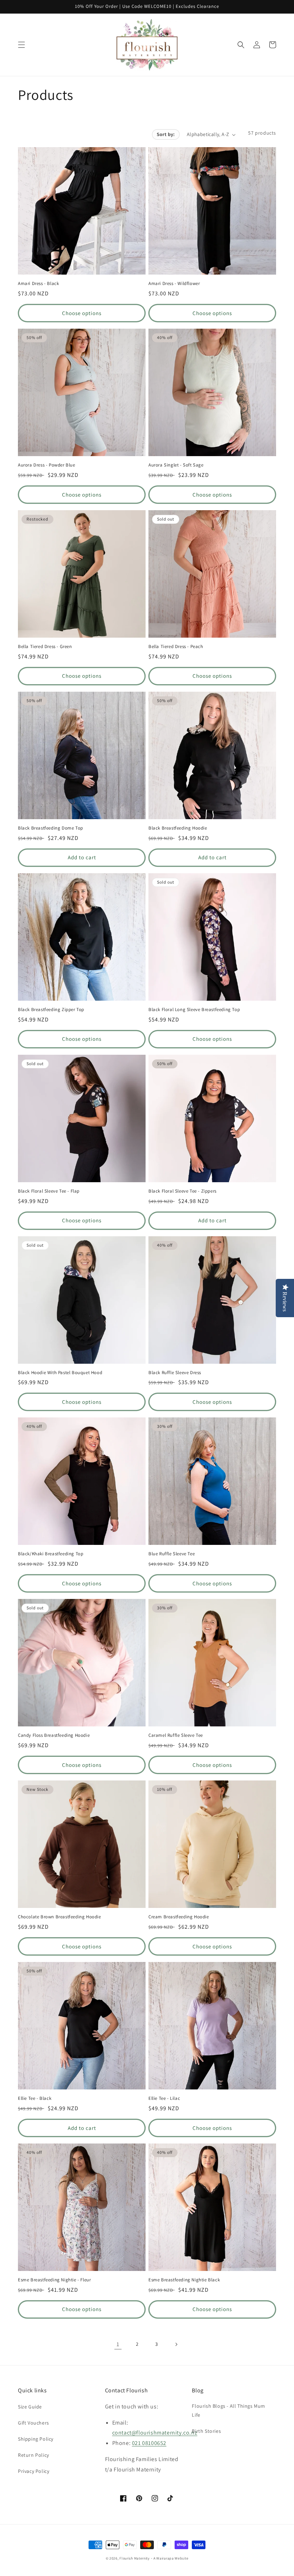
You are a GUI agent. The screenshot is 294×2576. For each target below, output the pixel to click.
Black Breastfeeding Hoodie (178, 828)
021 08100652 (149, 2443)
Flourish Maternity (135, 2558)
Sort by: (166, 134)
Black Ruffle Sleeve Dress (175, 1373)
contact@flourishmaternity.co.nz (155, 2433)
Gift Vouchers (34, 2423)
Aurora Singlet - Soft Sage (176, 465)
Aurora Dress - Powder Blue (47, 465)
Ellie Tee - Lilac (164, 2098)
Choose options (82, 313)
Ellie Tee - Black (35, 2098)
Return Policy (34, 2455)
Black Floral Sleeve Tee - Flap (49, 1191)
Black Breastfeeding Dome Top (51, 828)
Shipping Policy (36, 2439)
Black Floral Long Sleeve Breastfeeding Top (194, 1010)
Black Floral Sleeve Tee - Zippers (182, 1191)
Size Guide (30, 2407)
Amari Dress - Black (38, 284)
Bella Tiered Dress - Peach (176, 647)
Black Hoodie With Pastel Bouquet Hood (60, 1373)
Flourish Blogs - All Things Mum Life (229, 2410)
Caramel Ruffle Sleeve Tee (176, 1735)
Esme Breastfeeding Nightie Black (184, 2280)
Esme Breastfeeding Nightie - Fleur (54, 2280)
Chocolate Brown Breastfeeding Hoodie (60, 1917)
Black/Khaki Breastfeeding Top (51, 1554)
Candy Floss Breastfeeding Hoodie (54, 1735)
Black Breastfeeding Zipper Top (51, 1010)
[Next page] (176, 2344)
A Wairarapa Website (171, 2558)
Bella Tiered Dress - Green (45, 647)
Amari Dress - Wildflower (174, 284)
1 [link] (118, 2344)
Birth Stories (206, 2431)
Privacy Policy (34, 2471)
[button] (22, 45)
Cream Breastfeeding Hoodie (179, 1917)
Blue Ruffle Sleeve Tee (172, 1554)
